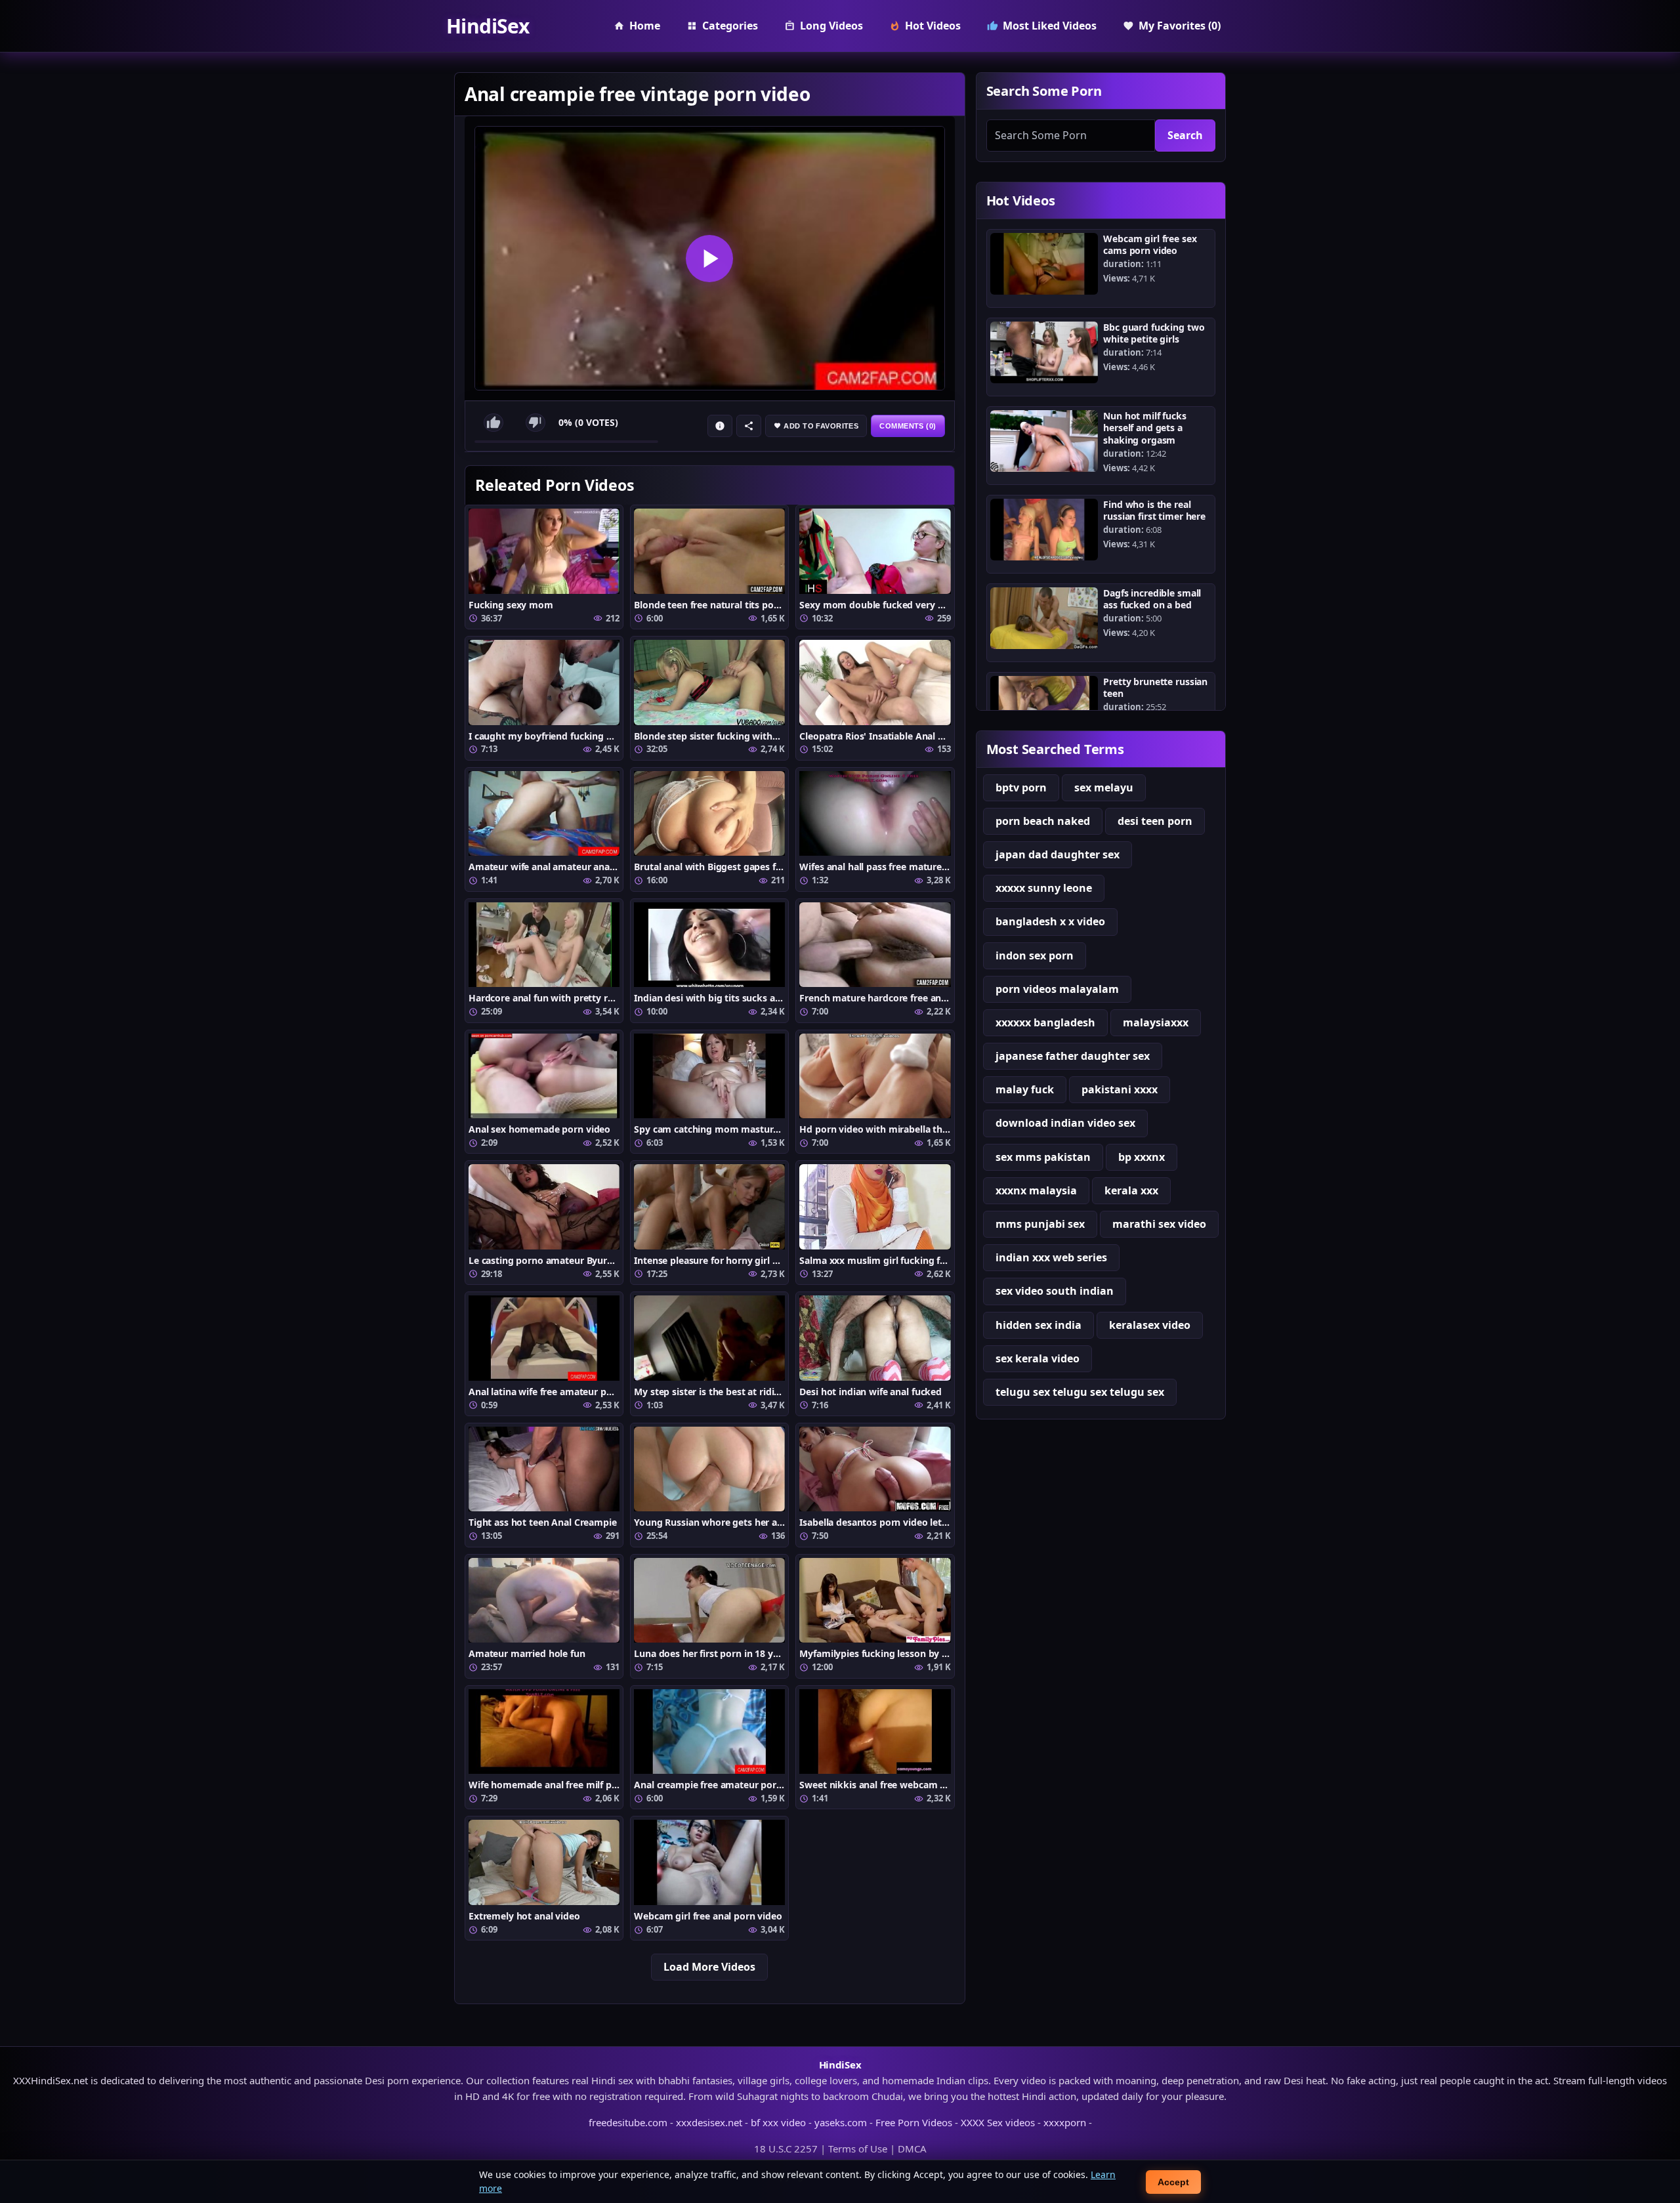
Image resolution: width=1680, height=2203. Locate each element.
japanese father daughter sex (1073, 1056)
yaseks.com (841, 2122)
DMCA (912, 2149)
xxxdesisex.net (709, 2122)
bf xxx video (778, 2122)
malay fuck (1025, 1089)
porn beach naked (1043, 821)
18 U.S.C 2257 (786, 2149)
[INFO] (720, 426)
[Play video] (710, 258)
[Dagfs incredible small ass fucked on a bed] (1044, 618)
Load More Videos (709, 1967)
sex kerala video (1038, 1358)
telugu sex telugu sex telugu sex (1080, 1392)
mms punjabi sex (1040, 1224)
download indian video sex (1065, 1123)
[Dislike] (535, 423)
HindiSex (488, 26)
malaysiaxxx (1156, 1022)
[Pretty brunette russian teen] (1044, 707)
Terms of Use (858, 2149)
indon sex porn (1035, 955)
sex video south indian (1055, 1291)
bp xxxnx (1142, 1157)
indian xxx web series (1051, 1257)
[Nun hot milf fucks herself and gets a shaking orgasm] (1044, 441)
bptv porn (1021, 787)
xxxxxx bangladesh (1045, 1022)
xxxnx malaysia (1036, 1190)
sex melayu (1104, 787)
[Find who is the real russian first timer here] (1044, 530)
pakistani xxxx (1120, 1089)
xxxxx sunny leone (1044, 888)
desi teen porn (1155, 821)
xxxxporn (1065, 2122)
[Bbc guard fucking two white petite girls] (1044, 352)
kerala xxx (1131, 1190)
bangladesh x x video (1050, 921)
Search (1185, 135)
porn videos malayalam (1057, 989)
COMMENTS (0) (908, 426)
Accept (1173, 2182)
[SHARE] (749, 426)
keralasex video (1150, 1325)
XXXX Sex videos (998, 2122)
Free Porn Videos (914, 2122)
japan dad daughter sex (1058, 854)
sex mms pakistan (1043, 1157)
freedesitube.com (628, 2122)
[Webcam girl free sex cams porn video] (1044, 264)
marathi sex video (1159, 1224)
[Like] (493, 423)
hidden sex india (1039, 1325)
